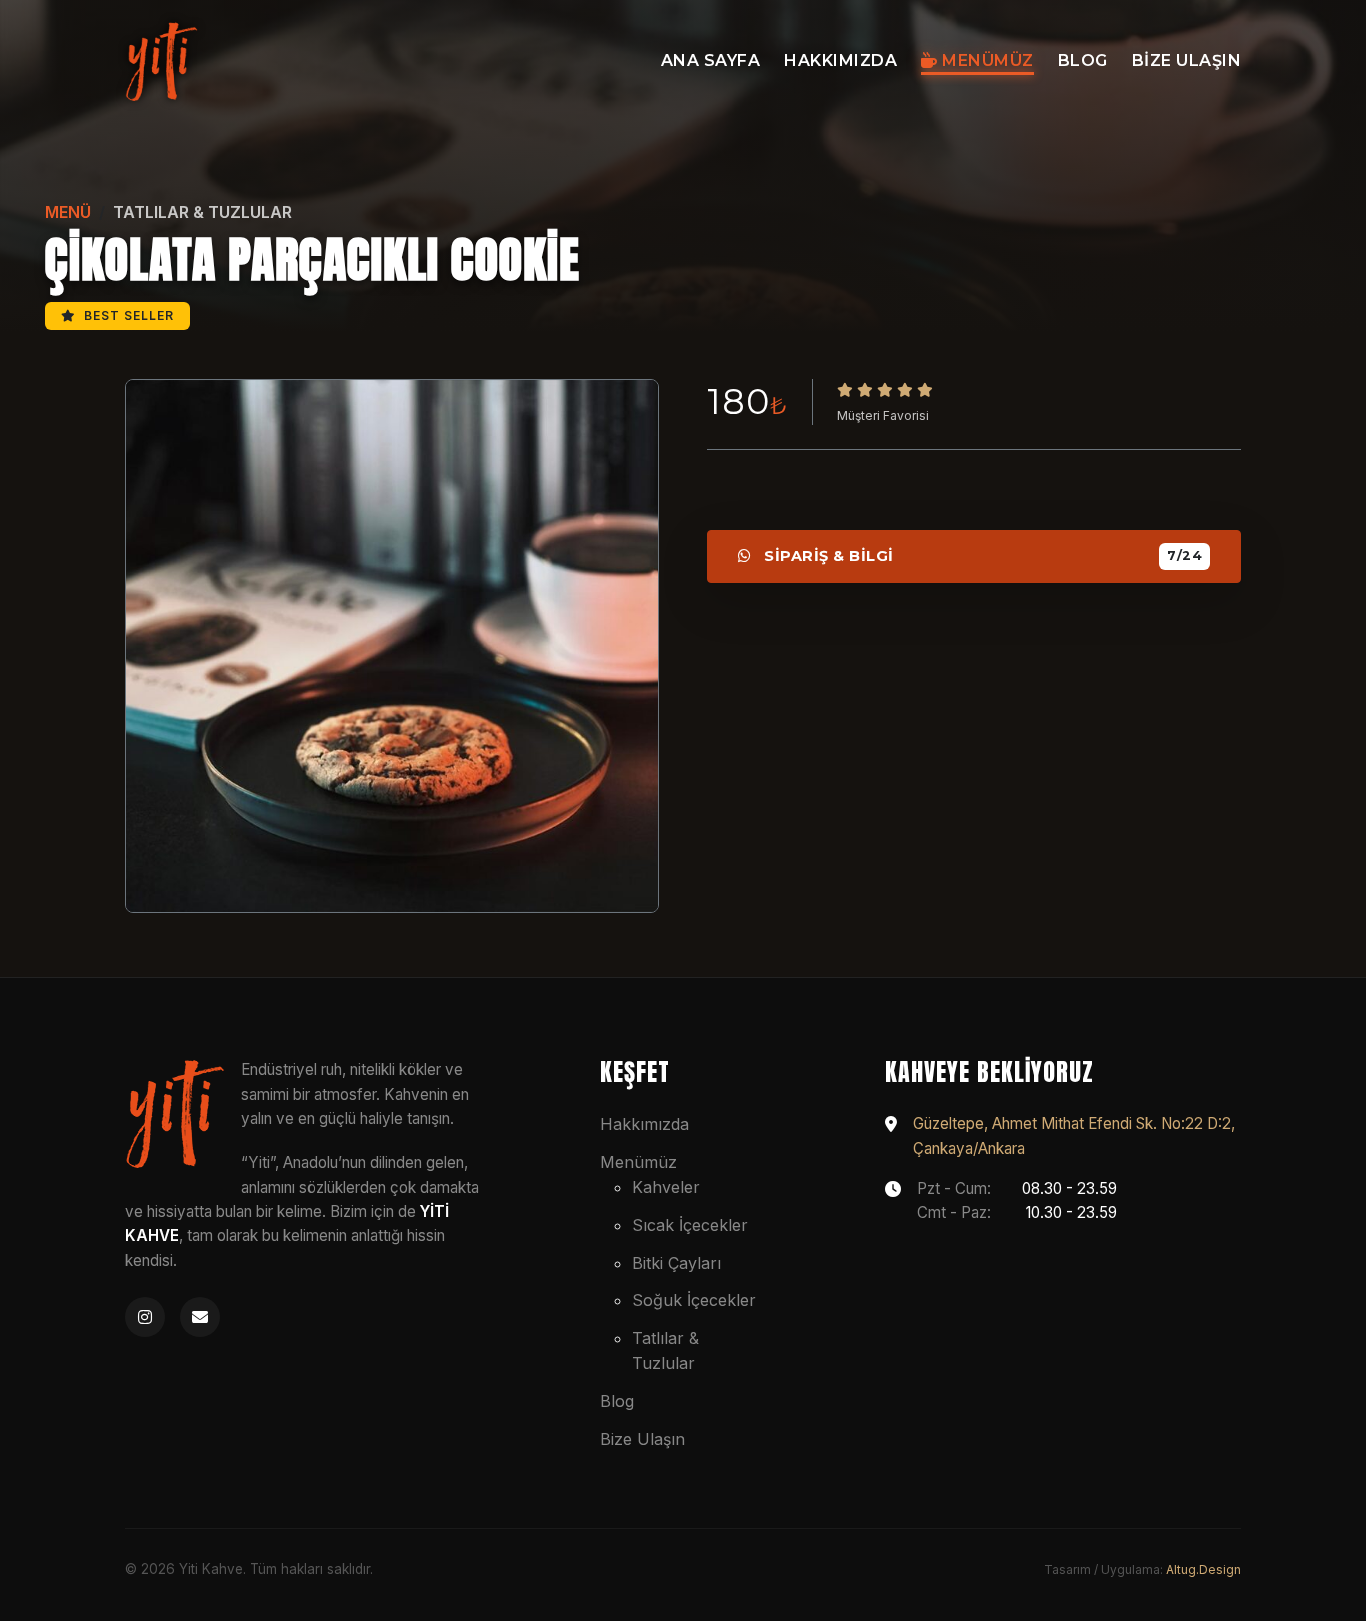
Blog (1083, 60)
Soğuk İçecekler (694, 1300)
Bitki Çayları (676, 1263)
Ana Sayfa (711, 60)
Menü (68, 212)
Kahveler (666, 1187)
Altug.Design (1203, 1569)
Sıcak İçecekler (690, 1225)
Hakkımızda (840, 60)
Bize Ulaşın (1187, 60)
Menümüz (986, 60)
